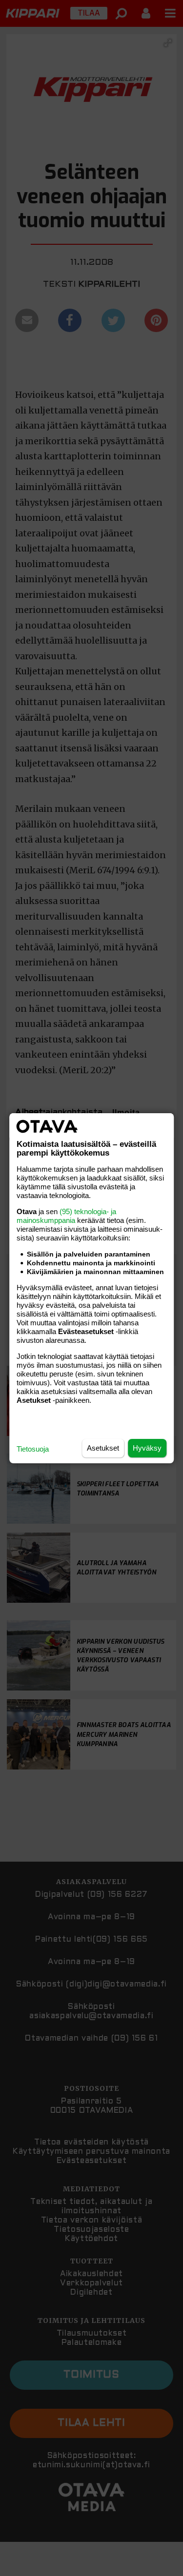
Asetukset (103, 1448)
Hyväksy (147, 1448)
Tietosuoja (33, 1449)
